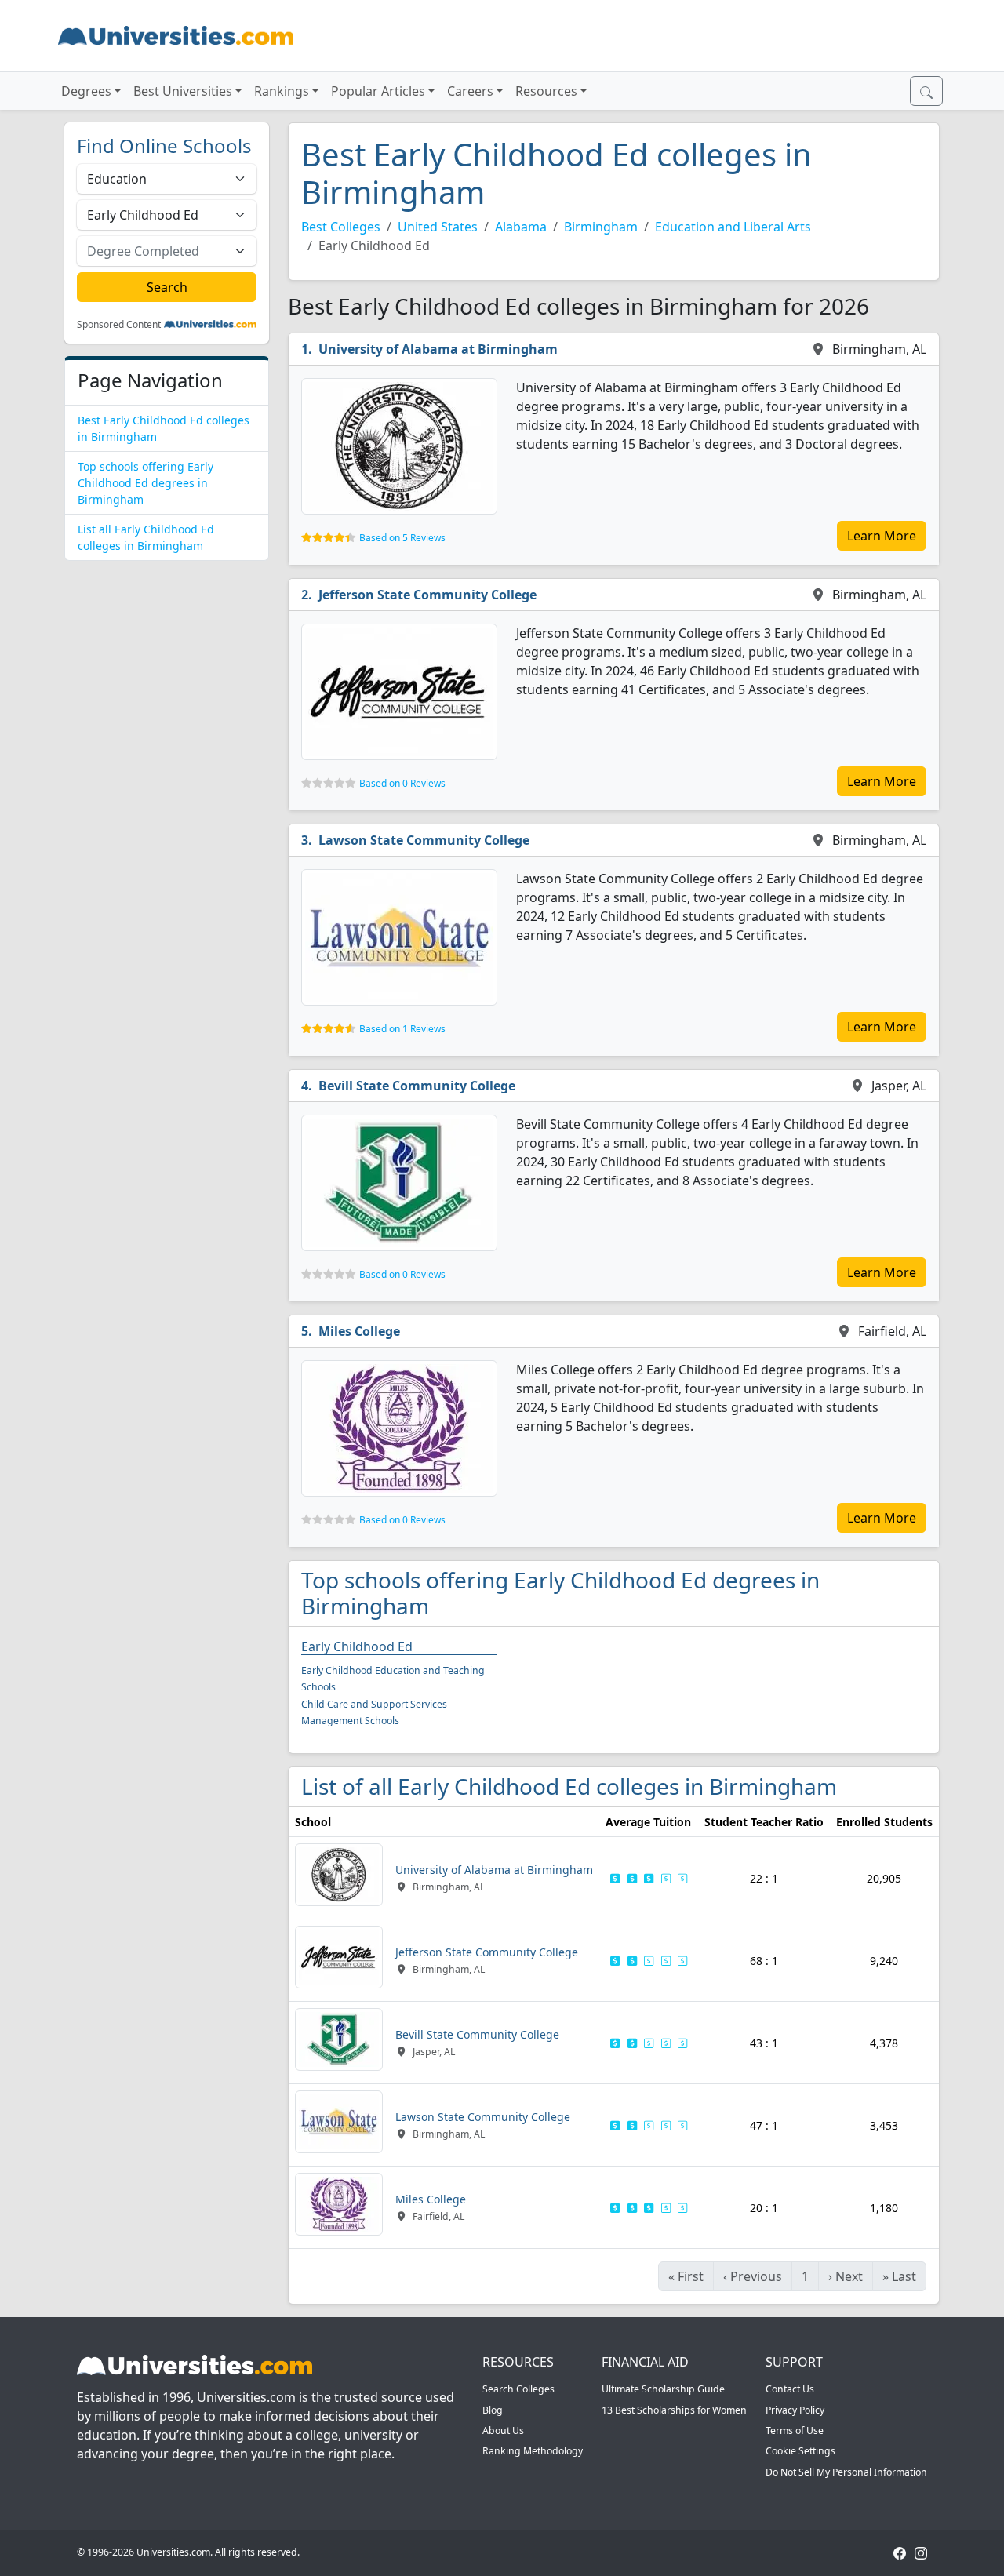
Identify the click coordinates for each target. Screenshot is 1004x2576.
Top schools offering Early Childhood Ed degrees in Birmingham (146, 483)
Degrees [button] (86, 91)
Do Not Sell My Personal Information (846, 2472)
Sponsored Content (119, 325)
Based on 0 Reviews (402, 783)
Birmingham (601, 227)
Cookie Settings (800, 2451)
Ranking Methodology (533, 2451)
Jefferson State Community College (427, 595)
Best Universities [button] (183, 91)
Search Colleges (518, 2389)
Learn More (882, 536)
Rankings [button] (282, 91)
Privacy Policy (795, 2410)
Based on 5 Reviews (402, 538)
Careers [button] (470, 91)
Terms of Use (795, 2430)
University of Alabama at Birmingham (438, 349)
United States (438, 227)
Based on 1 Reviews (402, 1029)
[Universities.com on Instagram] (921, 2552)
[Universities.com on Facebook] (900, 2552)
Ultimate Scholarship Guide (663, 2389)
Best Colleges (341, 227)
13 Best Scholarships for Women (674, 2410)
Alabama (521, 227)
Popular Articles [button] (378, 91)
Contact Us (790, 2389)
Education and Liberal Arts (733, 227)
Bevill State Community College (417, 1086)
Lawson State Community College (424, 840)
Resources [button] (546, 91)
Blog (493, 2410)
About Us (503, 2430)
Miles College (359, 1331)
